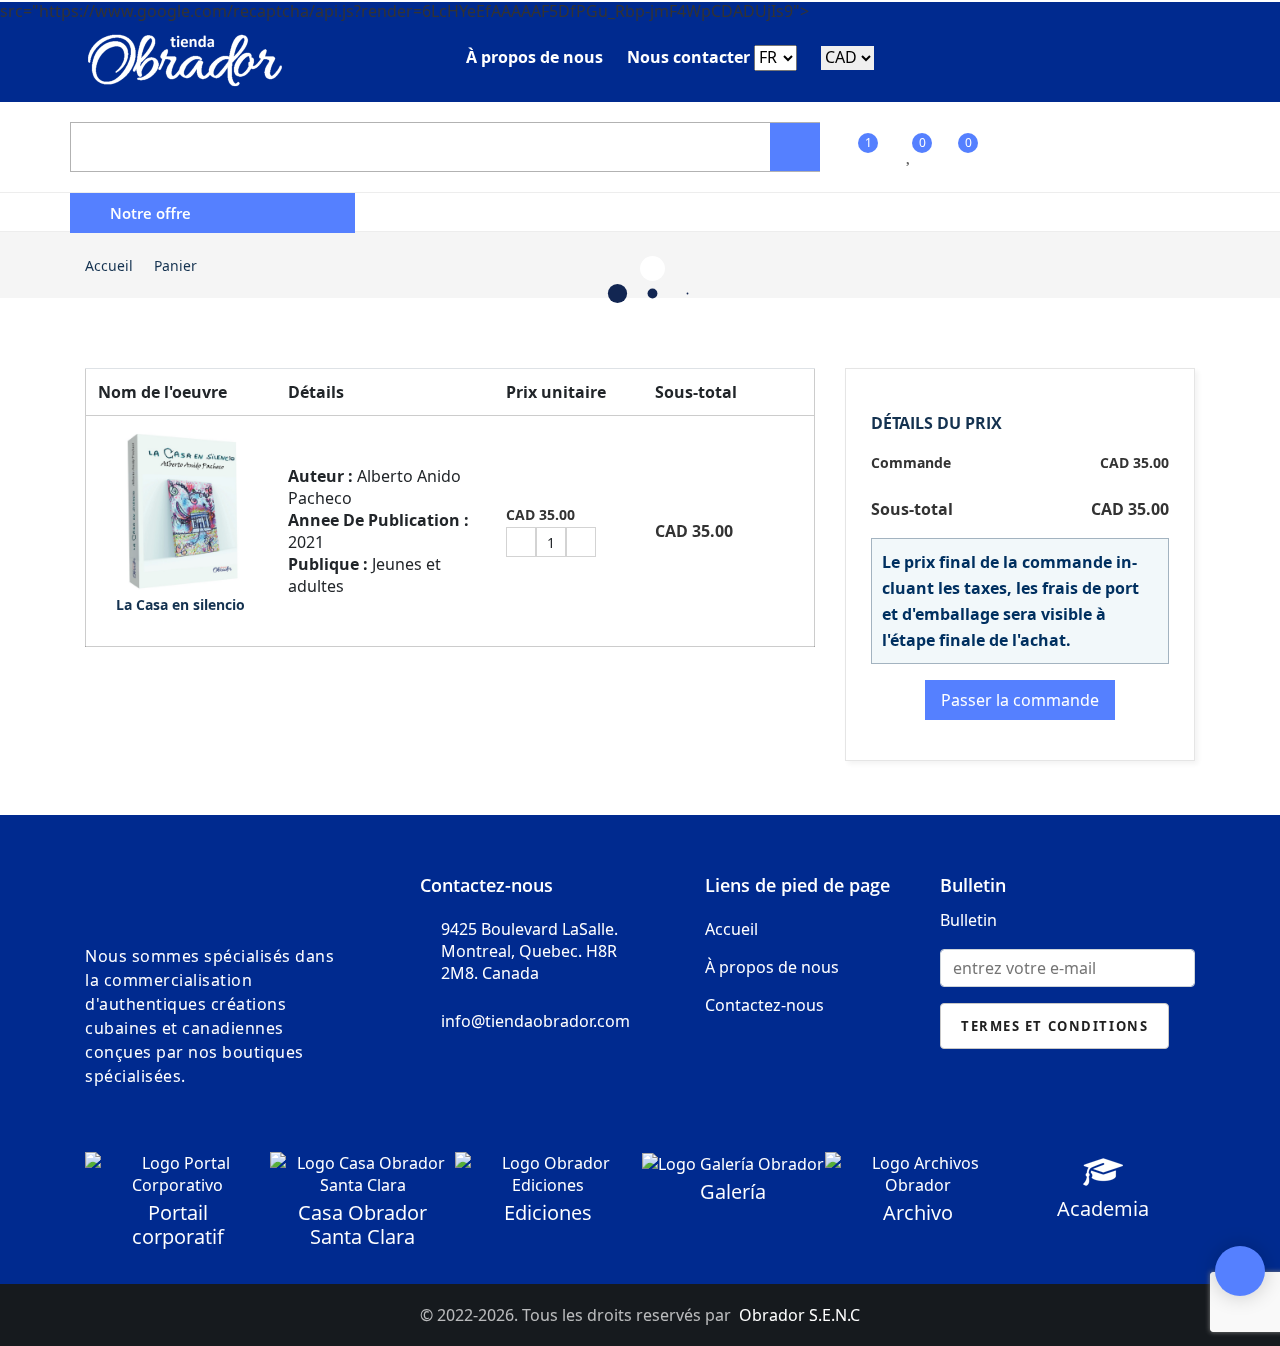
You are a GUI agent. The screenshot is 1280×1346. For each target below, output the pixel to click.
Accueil (109, 265)
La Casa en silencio (180, 604)
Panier (175, 265)
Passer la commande (1020, 700)
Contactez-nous (764, 1005)
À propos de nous (534, 57)
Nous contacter (688, 57)
